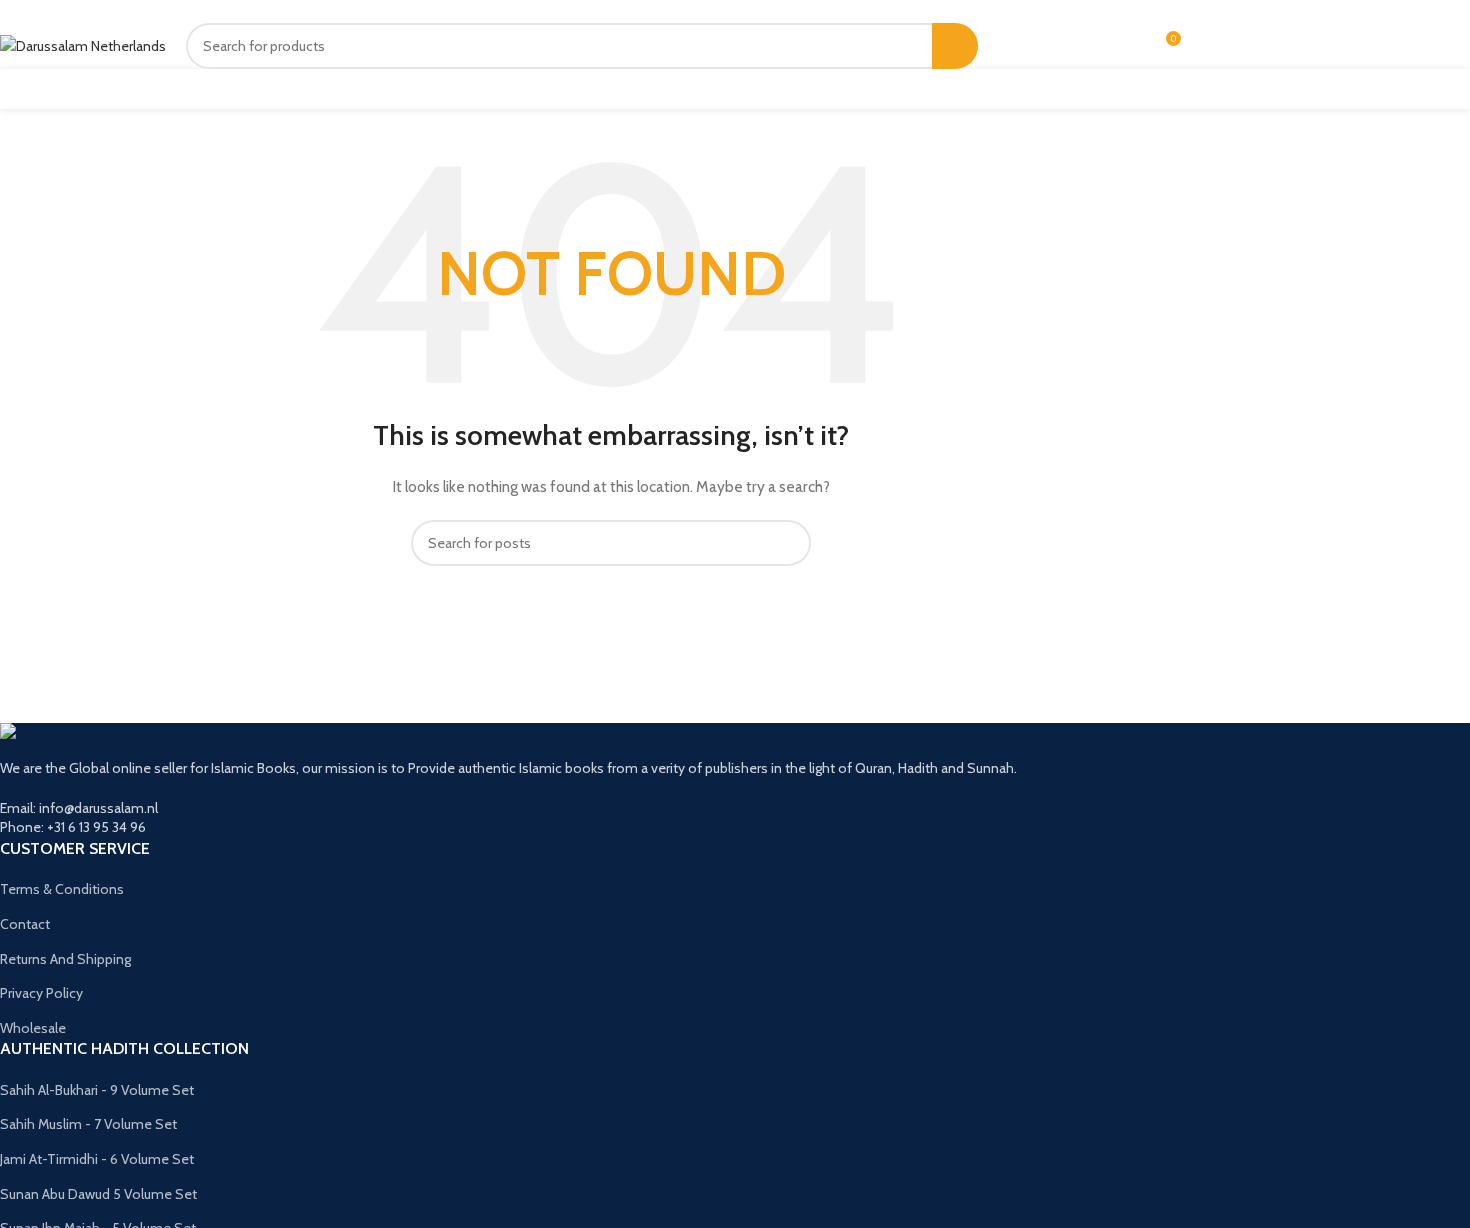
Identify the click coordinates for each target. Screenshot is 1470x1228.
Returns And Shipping (65, 959)
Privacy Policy (41, 993)
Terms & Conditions (62, 889)
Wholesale (33, 1028)
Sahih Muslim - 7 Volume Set (88, 1124)
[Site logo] (83, 45)
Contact (25, 924)
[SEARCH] (955, 46)
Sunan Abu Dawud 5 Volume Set (98, 1194)
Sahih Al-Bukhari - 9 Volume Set (97, 1090)
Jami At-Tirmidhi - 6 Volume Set (97, 1159)
